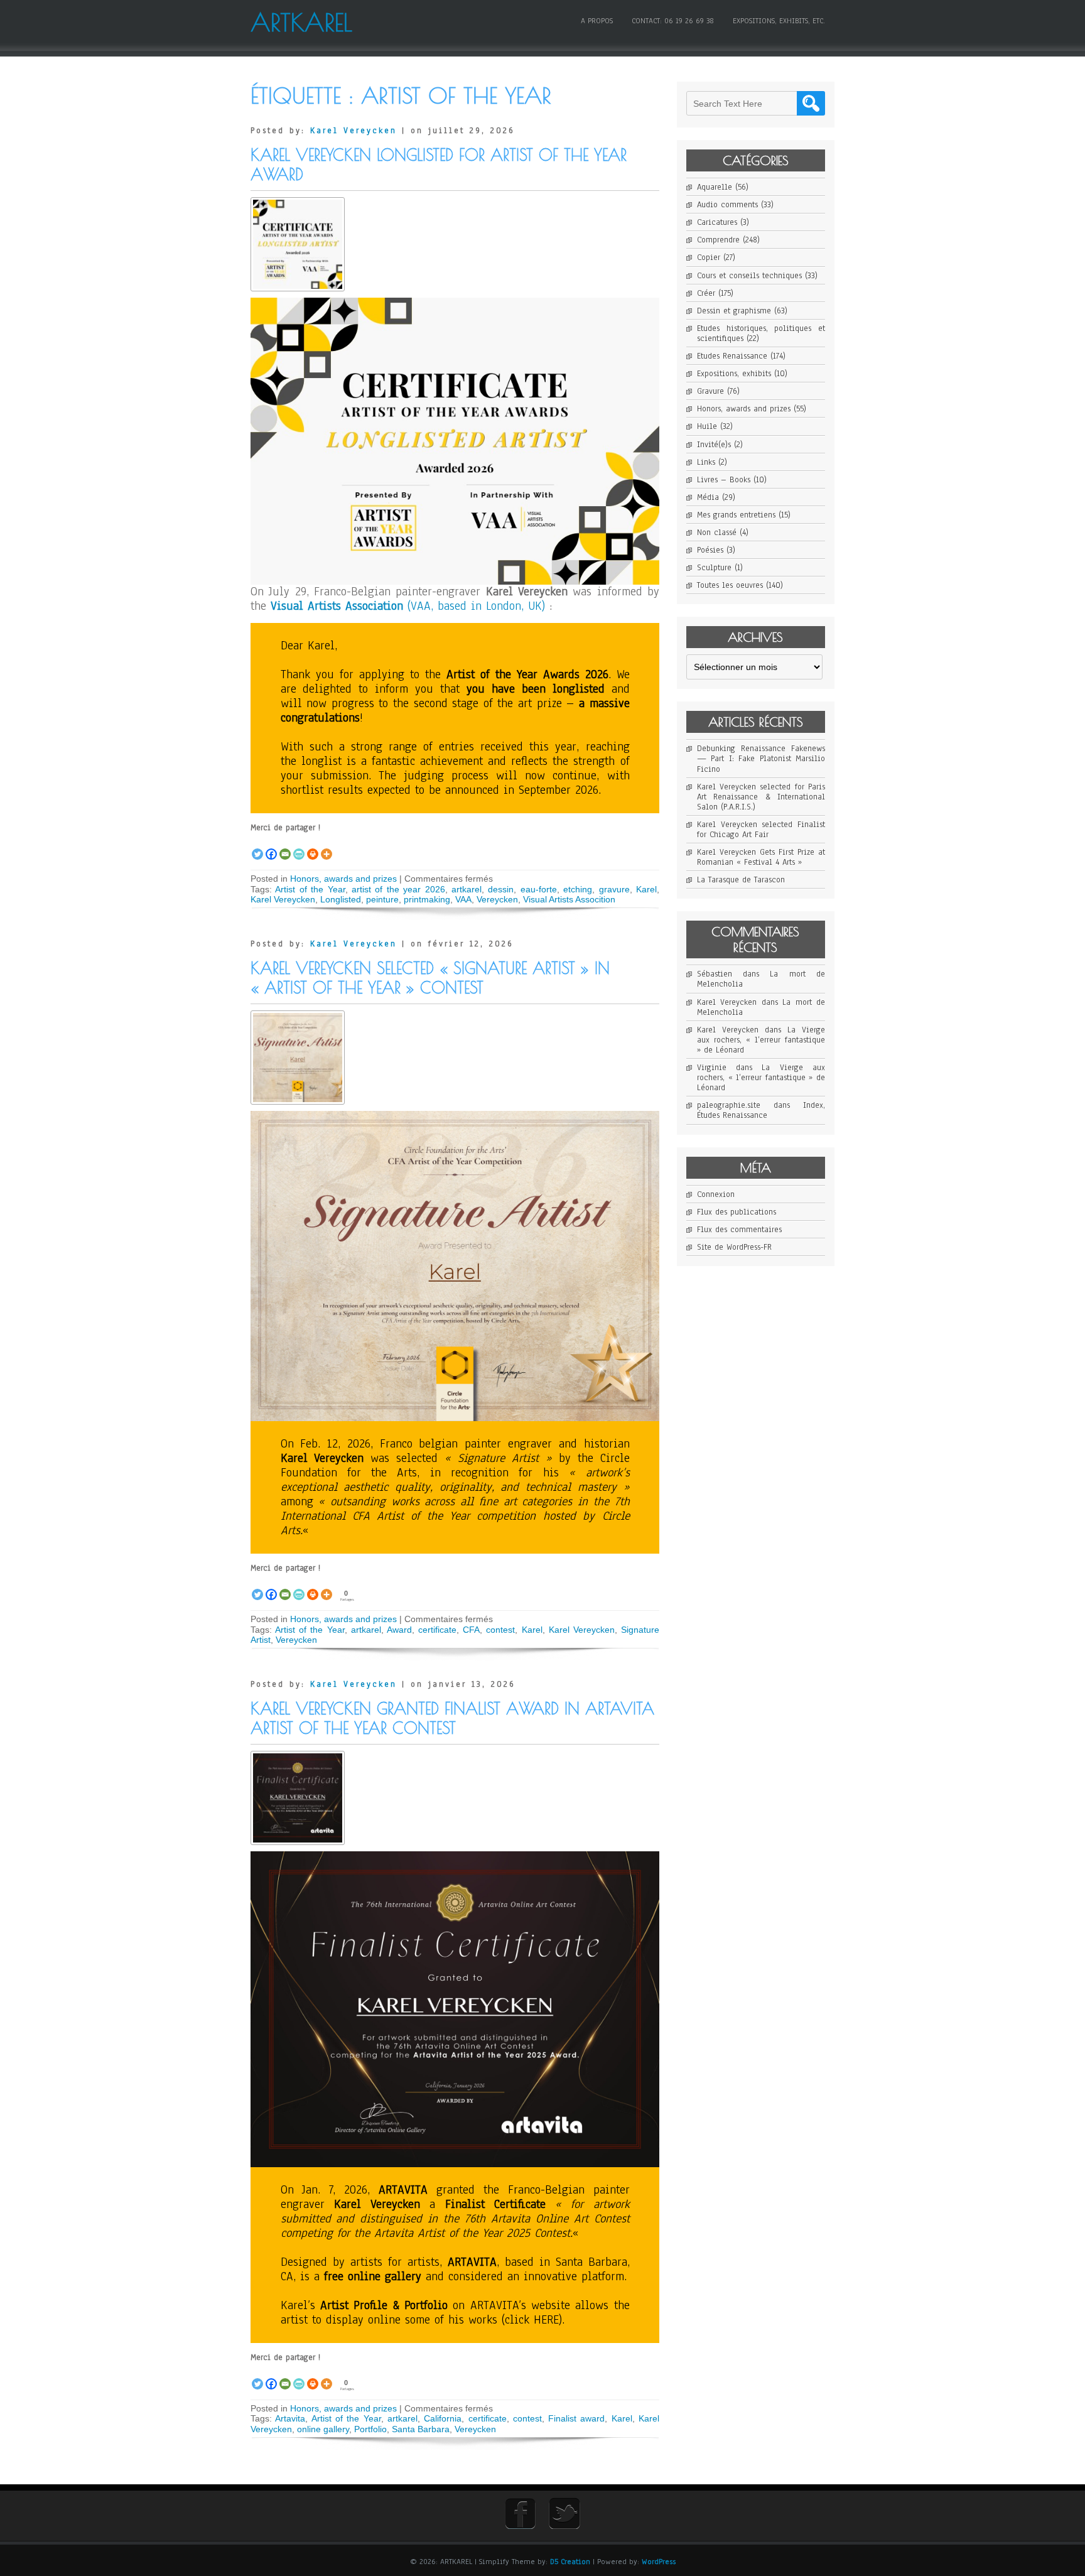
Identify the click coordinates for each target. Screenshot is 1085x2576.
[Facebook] (271, 847)
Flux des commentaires (739, 1230)
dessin (501, 889)
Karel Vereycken (354, 131)
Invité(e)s (714, 445)
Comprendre (718, 240)
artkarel (467, 889)
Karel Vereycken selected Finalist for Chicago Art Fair (761, 830)
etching (578, 889)
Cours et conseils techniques (749, 276)
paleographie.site (729, 1105)
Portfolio (370, 2429)
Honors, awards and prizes (343, 879)
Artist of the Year (310, 889)
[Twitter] (257, 847)
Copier (709, 257)
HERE (546, 2320)
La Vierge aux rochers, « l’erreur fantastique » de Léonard (761, 1040)
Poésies (710, 550)
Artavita (290, 2418)
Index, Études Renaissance (761, 1110)
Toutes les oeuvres (730, 585)
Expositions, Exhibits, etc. (779, 21)
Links (706, 462)
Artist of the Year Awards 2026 (527, 674)
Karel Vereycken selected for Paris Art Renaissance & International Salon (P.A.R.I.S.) (761, 797)
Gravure (710, 391)
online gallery (323, 2429)
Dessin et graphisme (734, 311)
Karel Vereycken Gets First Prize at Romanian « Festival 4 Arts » (761, 857)
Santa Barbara (421, 2429)
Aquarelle (715, 187)
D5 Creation (570, 2562)
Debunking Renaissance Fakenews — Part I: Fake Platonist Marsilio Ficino (761, 759)
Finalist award (576, 2418)
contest (500, 1630)
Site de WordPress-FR (734, 1247)
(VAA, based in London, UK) (408, 606)
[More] (327, 847)
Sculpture (714, 568)
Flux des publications (737, 1212)
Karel (646, 889)
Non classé (717, 533)
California (443, 2418)
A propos (597, 21)
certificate (437, 1630)
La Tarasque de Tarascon (741, 880)
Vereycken (497, 899)
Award (399, 1630)
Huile (707, 426)
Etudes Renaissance (732, 356)
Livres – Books (724, 480)
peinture (382, 899)
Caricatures (717, 222)
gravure (614, 889)
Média (708, 497)
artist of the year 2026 (398, 889)
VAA (463, 899)
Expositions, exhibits (734, 374)
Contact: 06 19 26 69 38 (673, 21)
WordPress (659, 2562)
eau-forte (539, 889)
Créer (706, 293)
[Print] (313, 847)
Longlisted (341, 899)
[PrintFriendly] (299, 847)
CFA (471, 1630)
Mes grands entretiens (736, 515)
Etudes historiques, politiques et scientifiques (761, 333)
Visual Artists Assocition (569, 899)
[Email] (285, 847)
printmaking (427, 899)
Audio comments (727, 205)
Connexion (716, 1194)
